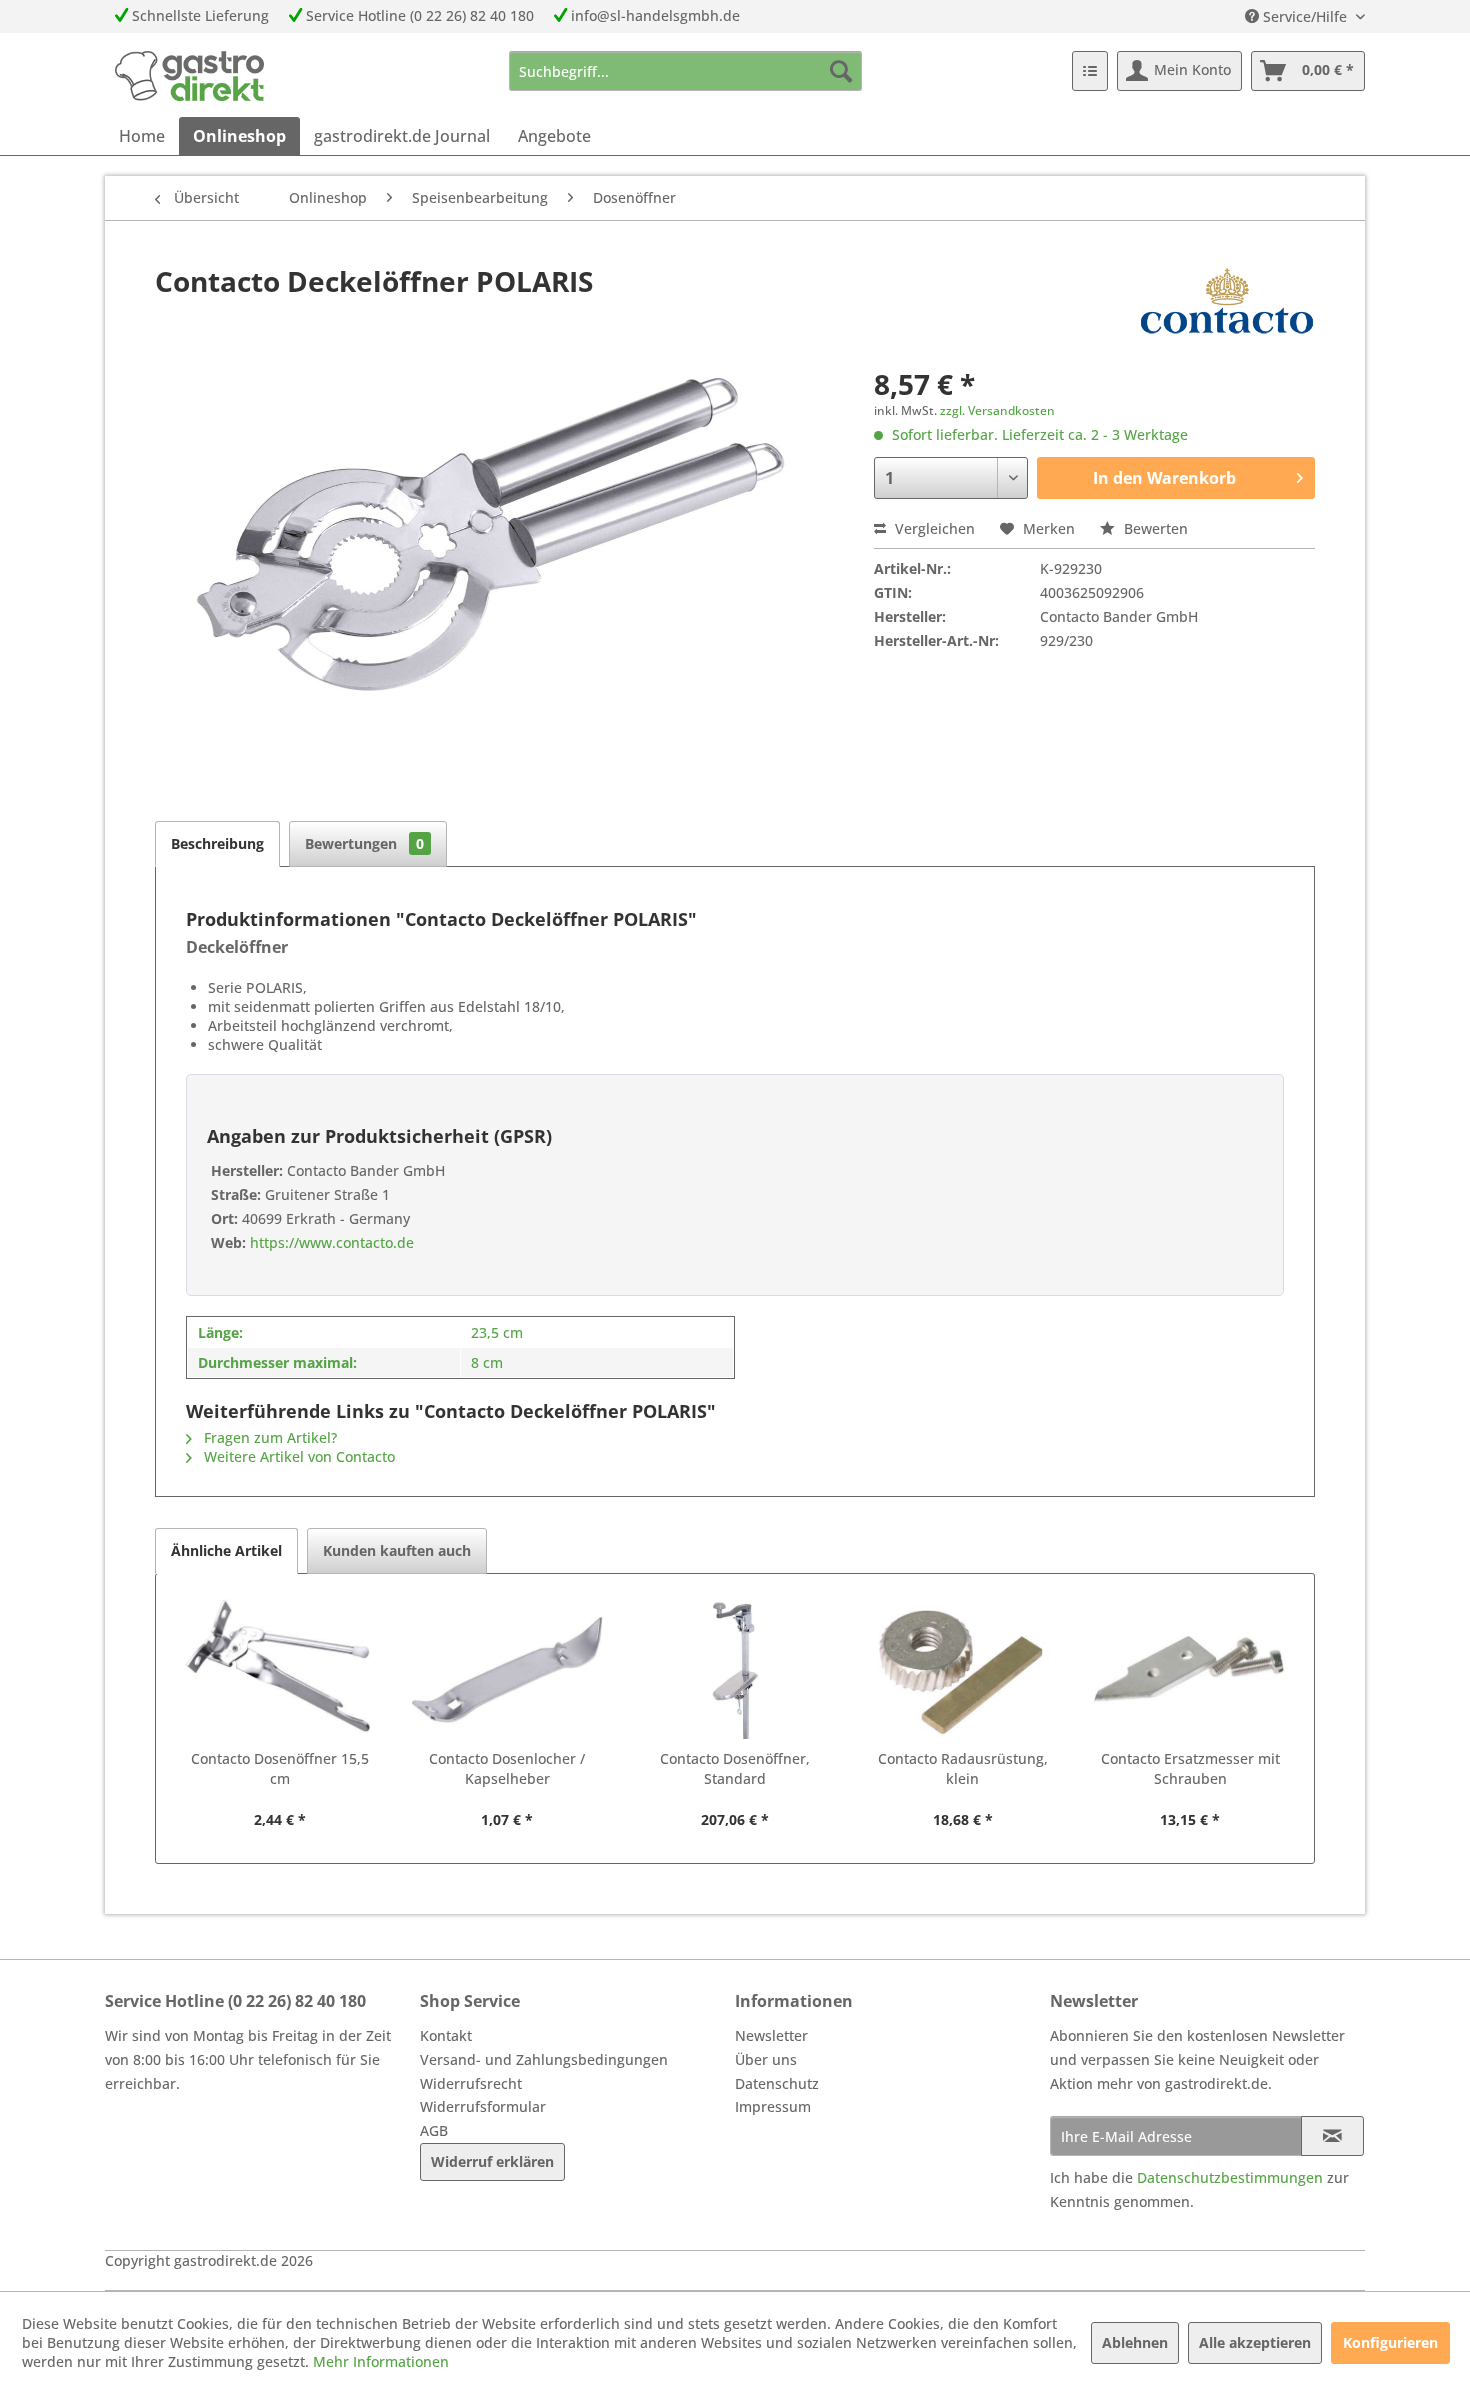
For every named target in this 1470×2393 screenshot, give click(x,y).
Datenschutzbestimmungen (1230, 2177)
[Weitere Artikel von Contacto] (1227, 301)
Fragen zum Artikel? (268, 1437)
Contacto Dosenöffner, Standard (735, 1768)
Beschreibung (217, 843)
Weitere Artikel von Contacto (297, 1456)
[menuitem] (685, 71)
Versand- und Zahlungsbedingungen (544, 2059)
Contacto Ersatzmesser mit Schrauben (1190, 1768)
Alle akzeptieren (1255, 2342)
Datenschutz (777, 2083)
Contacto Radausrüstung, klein (963, 1768)
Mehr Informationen (381, 2361)
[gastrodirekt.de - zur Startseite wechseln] (189, 76)
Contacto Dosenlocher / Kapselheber (507, 1768)
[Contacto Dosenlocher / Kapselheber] (508, 1669)
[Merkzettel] (1090, 71)
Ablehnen (1135, 2342)
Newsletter (771, 2035)
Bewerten (1154, 528)
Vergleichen (933, 528)
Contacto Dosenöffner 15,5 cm (280, 1768)
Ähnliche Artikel (226, 1550)
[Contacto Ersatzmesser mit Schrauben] (1190, 1669)
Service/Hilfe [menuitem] (1305, 16)
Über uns (766, 2059)
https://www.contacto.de (330, 1242)
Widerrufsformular (483, 2106)
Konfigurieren (1390, 2342)
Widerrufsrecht (471, 2083)
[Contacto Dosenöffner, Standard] (735, 1669)
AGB (434, 2130)
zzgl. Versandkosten (997, 410)
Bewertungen (364, 843)
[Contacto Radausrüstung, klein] (963, 1669)
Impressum (773, 2106)
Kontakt (446, 2035)
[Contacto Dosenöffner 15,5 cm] (280, 1669)
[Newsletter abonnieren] (1332, 2136)
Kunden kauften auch (397, 1550)
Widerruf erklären (492, 2161)
